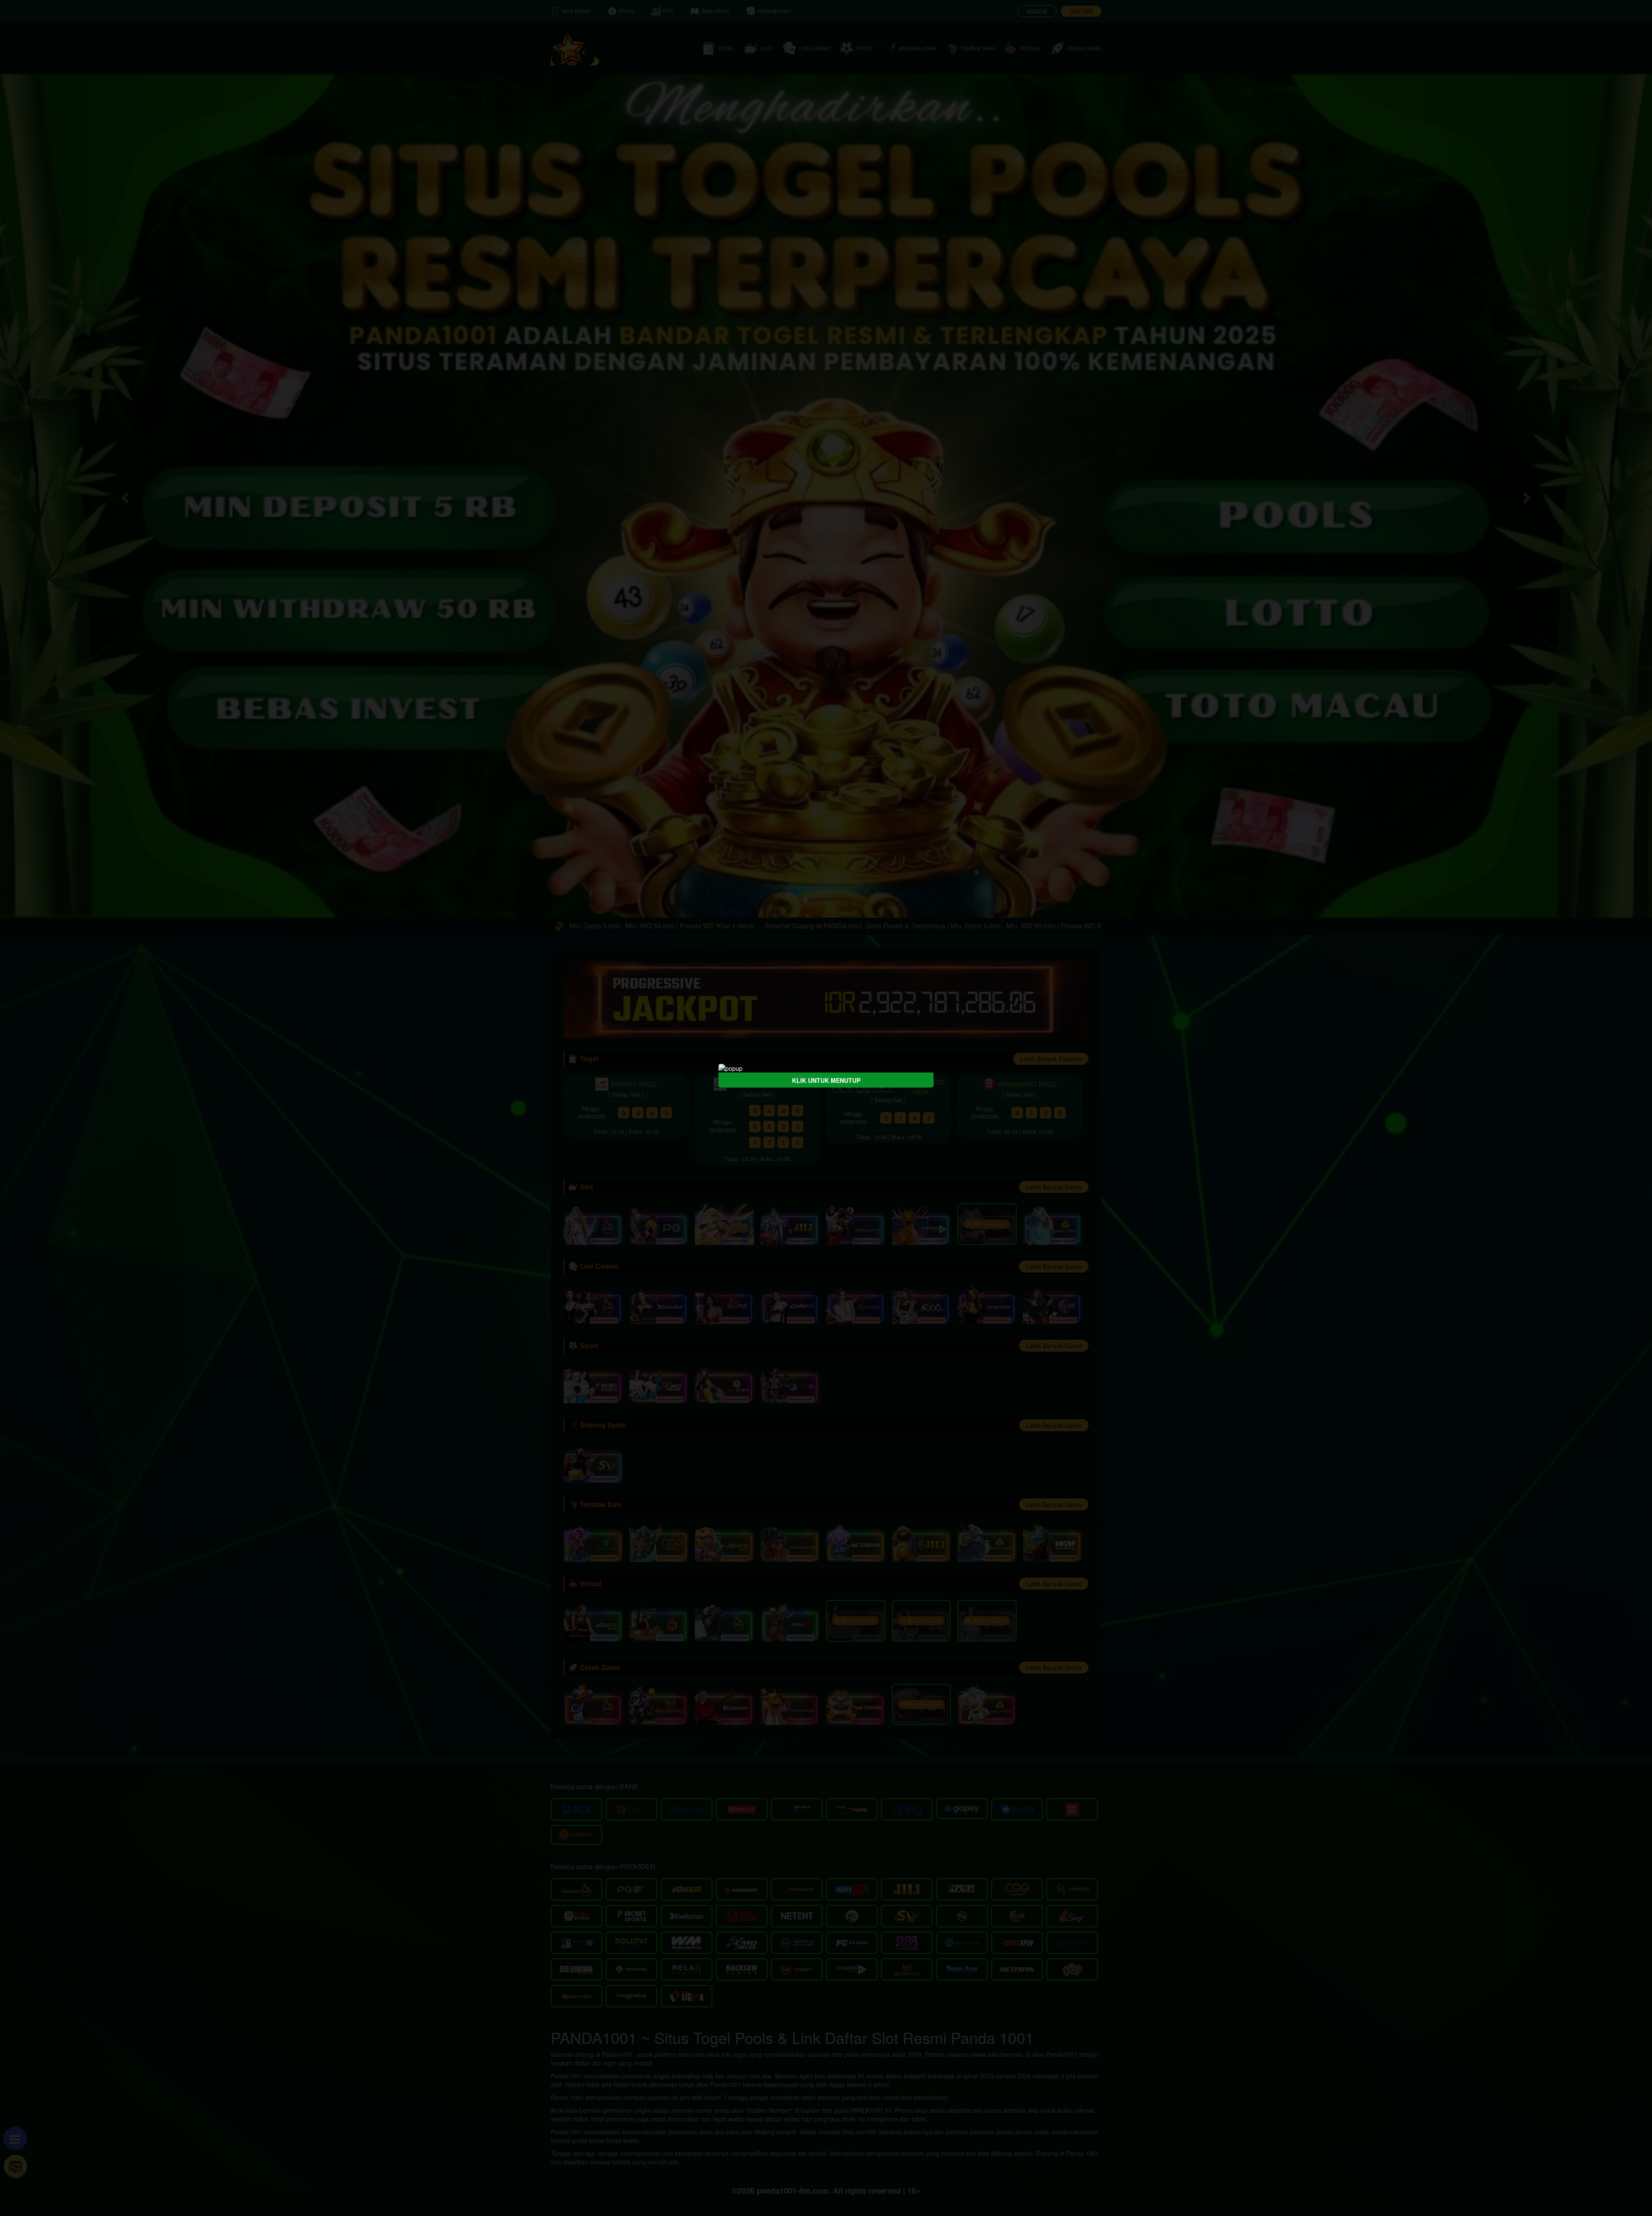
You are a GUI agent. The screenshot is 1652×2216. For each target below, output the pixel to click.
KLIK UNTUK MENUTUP (826, 1080)
